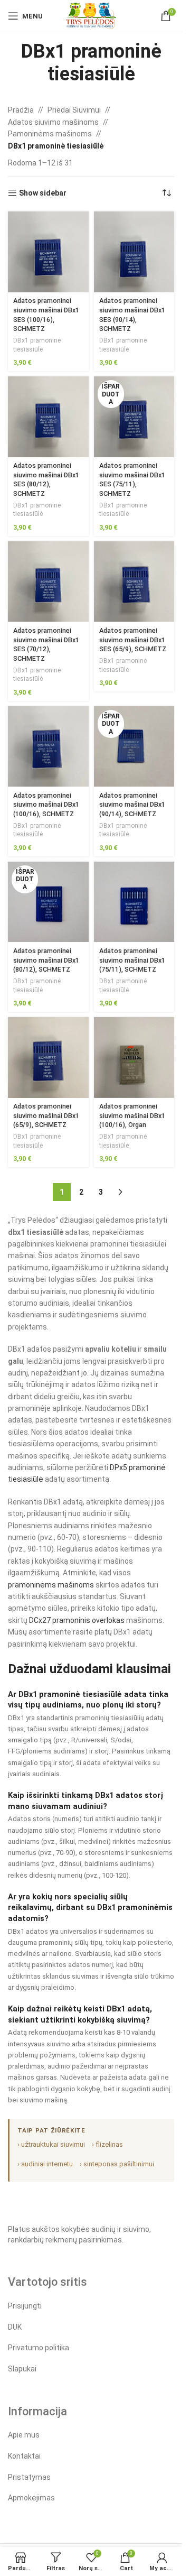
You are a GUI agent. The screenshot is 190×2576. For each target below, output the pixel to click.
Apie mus (24, 2435)
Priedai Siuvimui (74, 110)
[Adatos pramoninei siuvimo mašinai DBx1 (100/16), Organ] (134, 1058)
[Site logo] (91, 15)
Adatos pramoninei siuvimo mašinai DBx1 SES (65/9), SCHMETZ (133, 640)
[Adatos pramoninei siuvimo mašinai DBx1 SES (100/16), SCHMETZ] (48, 252)
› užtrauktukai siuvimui (51, 2144)
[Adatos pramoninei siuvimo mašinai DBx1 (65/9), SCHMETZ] (48, 1058)
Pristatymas (29, 2477)
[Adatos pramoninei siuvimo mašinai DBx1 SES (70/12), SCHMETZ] (48, 582)
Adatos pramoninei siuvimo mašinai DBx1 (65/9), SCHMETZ (46, 1115)
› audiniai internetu (45, 2164)
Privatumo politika (39, 2348)
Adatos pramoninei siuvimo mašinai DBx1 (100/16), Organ (132, 1115)
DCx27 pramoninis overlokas (77, 1620)
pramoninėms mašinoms (51, 1585)
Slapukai (22, 2369)
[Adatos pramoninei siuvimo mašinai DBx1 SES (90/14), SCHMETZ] (134, 252)
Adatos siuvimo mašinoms (53, 122)
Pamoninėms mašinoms (50, 134)
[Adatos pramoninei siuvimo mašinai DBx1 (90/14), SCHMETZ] (134, 747)
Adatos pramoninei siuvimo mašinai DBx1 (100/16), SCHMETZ (46, 805)
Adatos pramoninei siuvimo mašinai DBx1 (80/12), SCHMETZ (46, 960)
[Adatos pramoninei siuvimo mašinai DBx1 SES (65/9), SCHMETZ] (134, 582)
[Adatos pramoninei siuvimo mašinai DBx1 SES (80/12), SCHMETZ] (48, 417)
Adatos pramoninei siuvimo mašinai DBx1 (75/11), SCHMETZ (132, 960)
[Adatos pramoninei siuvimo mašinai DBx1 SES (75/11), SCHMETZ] (134, 417)
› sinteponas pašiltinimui (117, 2164)
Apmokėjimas (31, 2498)
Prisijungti (25, 2306)
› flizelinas (107, 2144)
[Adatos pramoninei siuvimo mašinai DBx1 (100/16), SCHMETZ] (48, 747)
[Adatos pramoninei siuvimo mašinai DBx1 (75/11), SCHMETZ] (134, 902)
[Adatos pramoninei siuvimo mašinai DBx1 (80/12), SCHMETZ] (48, 902)
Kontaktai (24, 2456)
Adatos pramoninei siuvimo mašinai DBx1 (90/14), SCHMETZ (132, 805)
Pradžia (21, 110)
